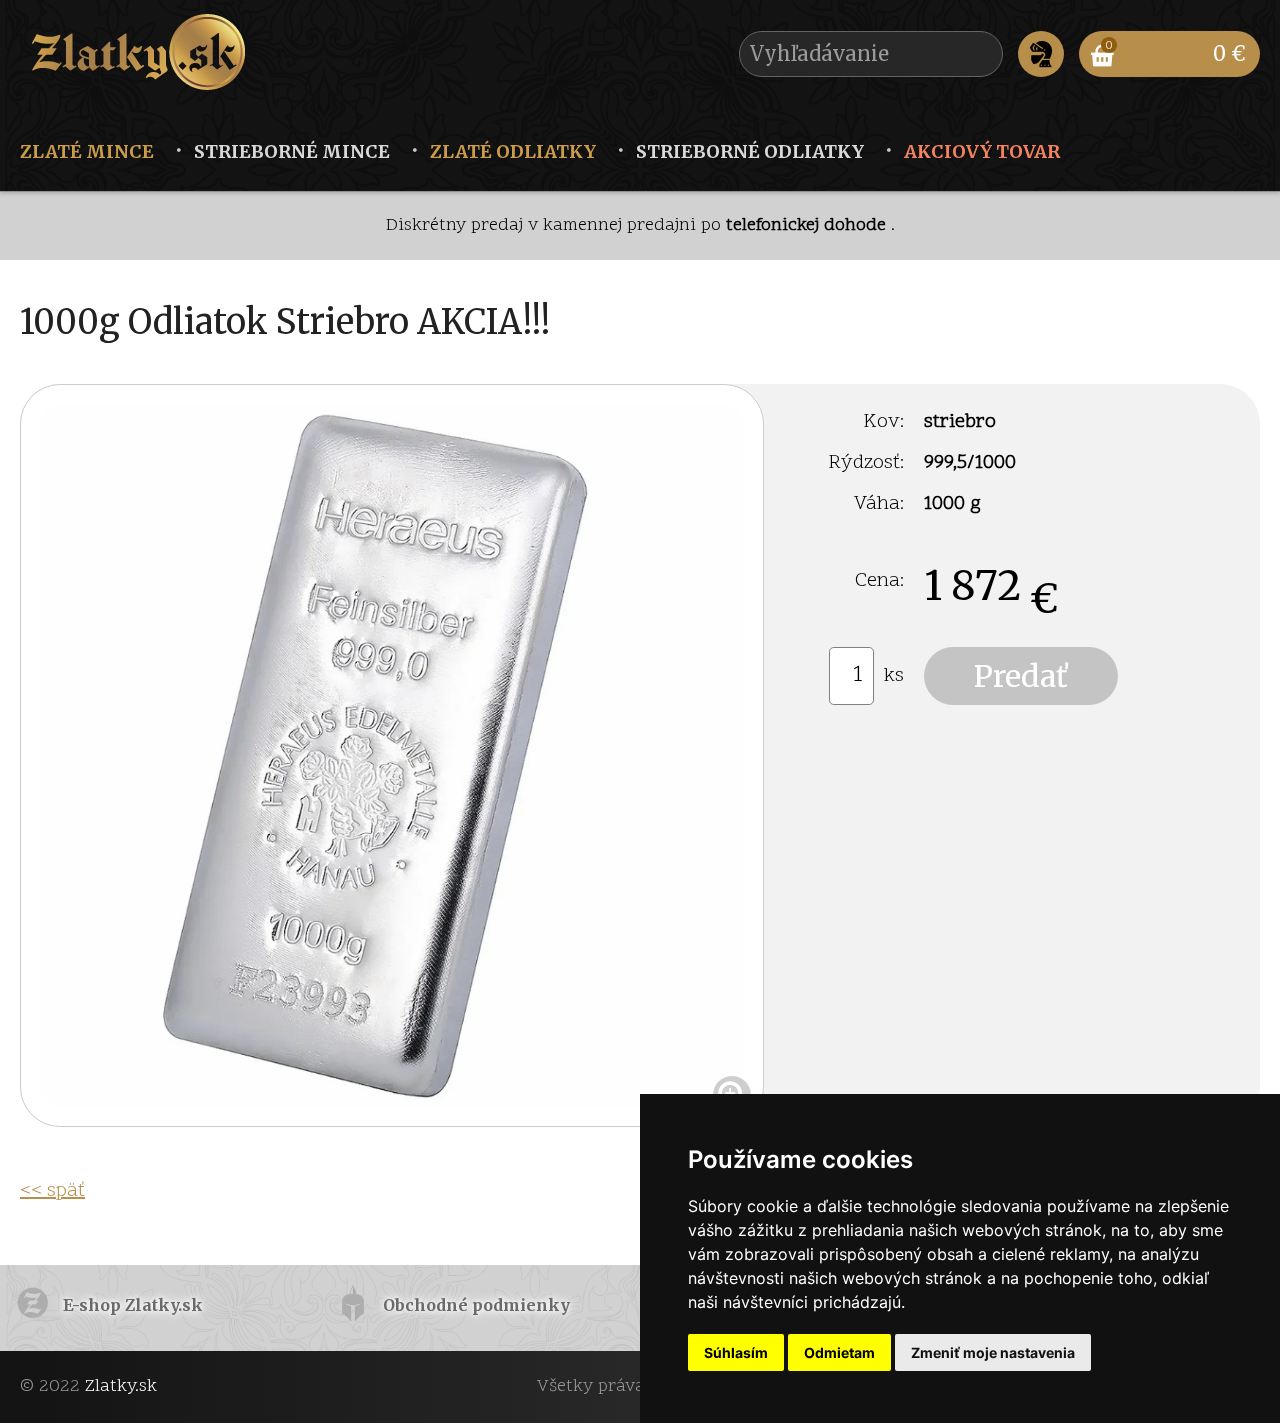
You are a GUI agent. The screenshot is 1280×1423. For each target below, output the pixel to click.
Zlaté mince (87, 151)
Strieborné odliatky (750, 151)
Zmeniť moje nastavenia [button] (993, 1352)
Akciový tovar (982, 151)
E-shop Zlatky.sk (133, 1305)
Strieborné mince (292, 151)
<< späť (52, 1191)
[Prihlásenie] (1041, 54)
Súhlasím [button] (736, 1352)
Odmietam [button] (839, 1352)
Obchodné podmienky (476, 1305)
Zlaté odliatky (513, 151)
